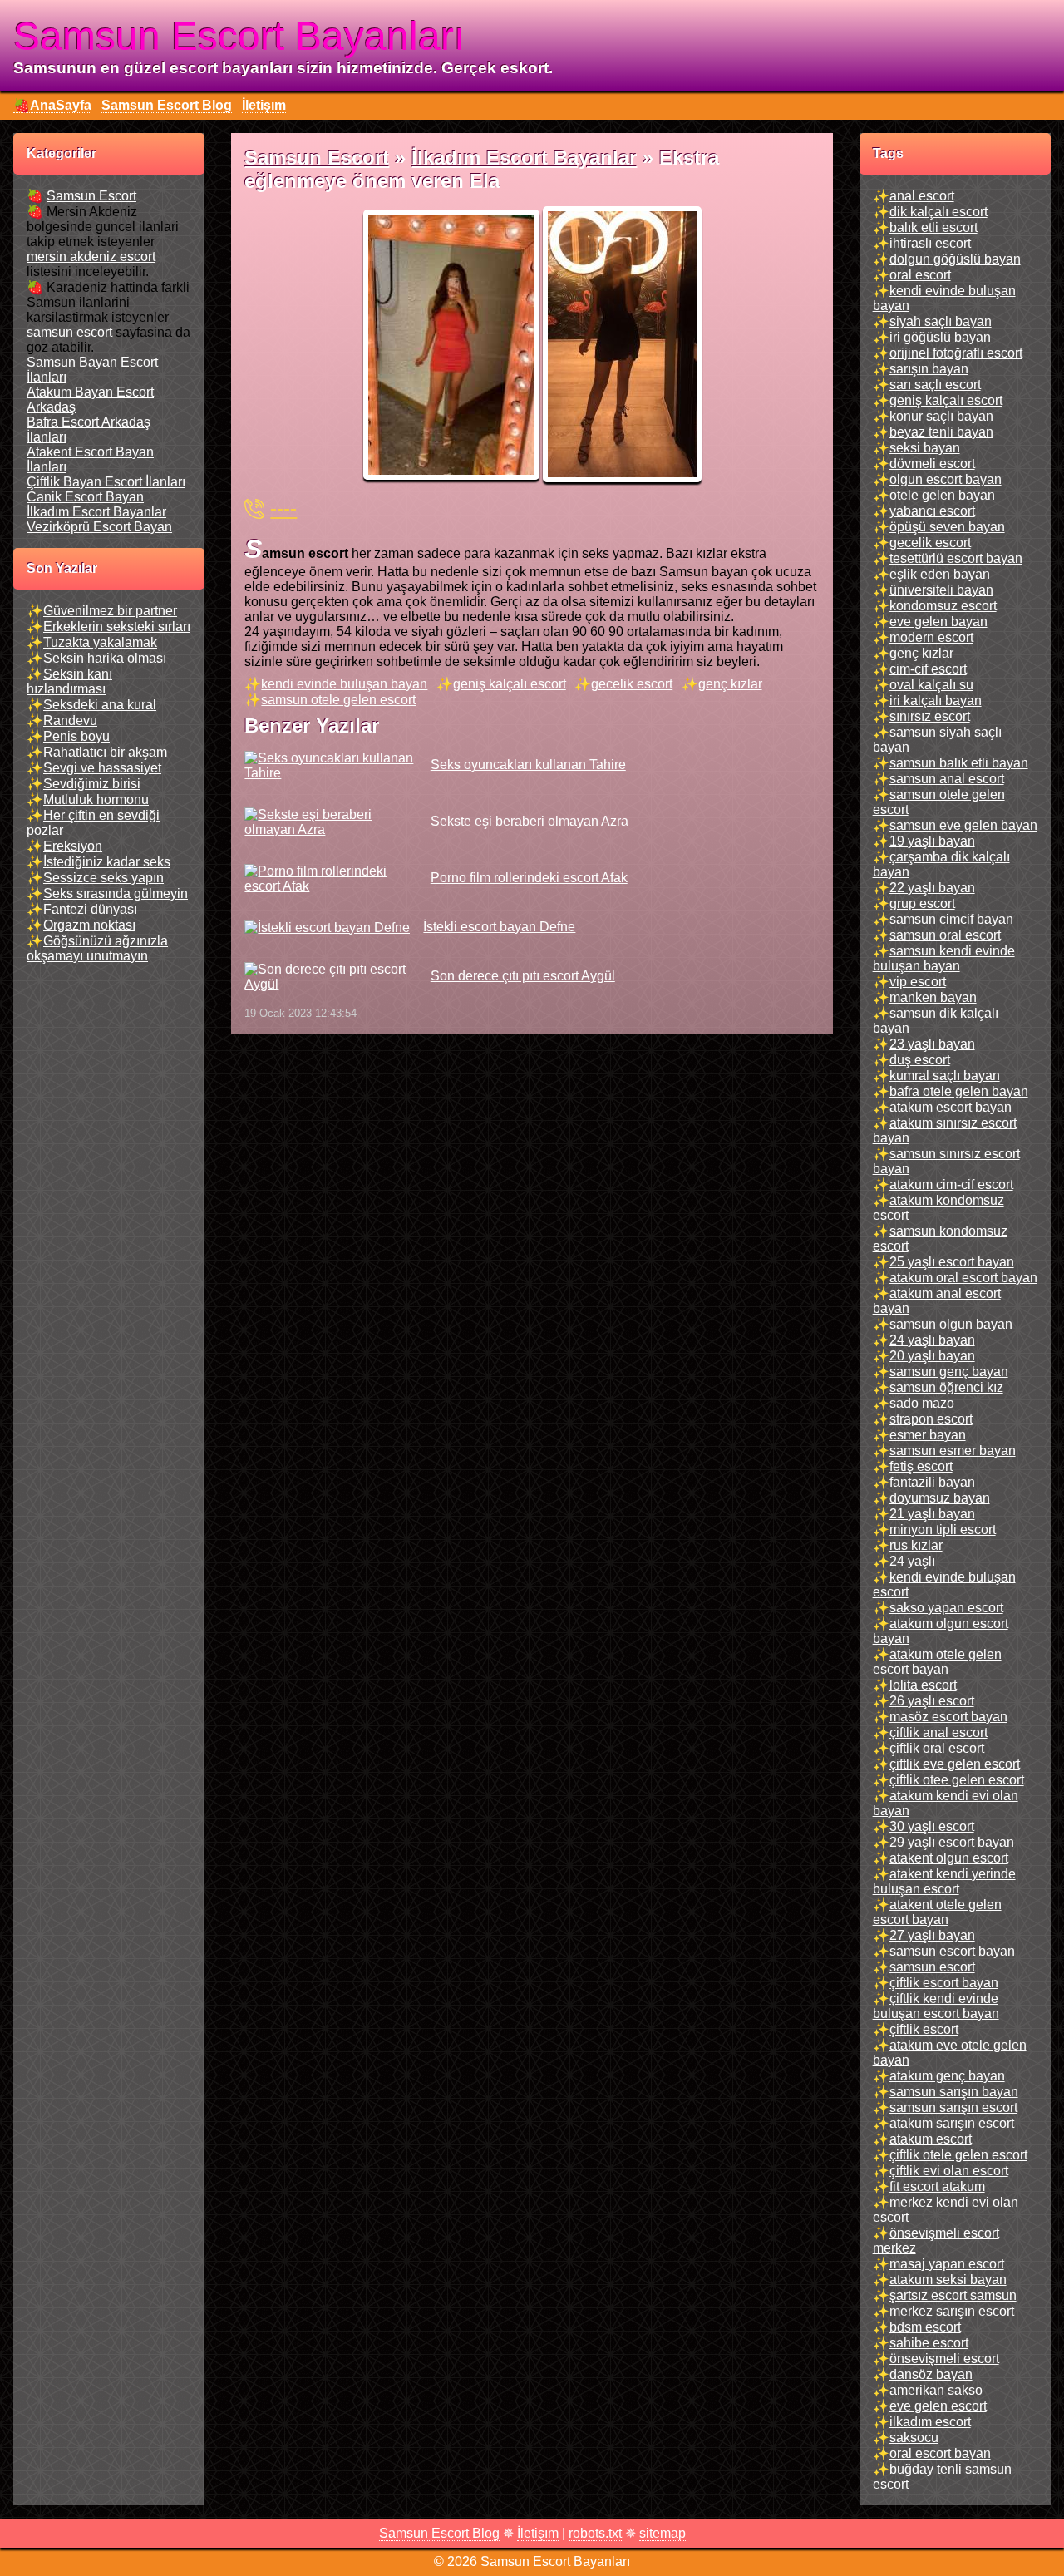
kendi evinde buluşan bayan (344, 684)
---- (283, 508)
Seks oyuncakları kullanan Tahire (528, 765)
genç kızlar (730, 684)
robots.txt (595, 2533)
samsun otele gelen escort (338, 700)
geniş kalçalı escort (510, 684)
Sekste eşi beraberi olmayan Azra (529, 821)
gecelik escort (632, 684)
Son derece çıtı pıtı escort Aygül (522, 976)
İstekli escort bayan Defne (499, 927)
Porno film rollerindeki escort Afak (529, 878)
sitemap (663, 2533)
